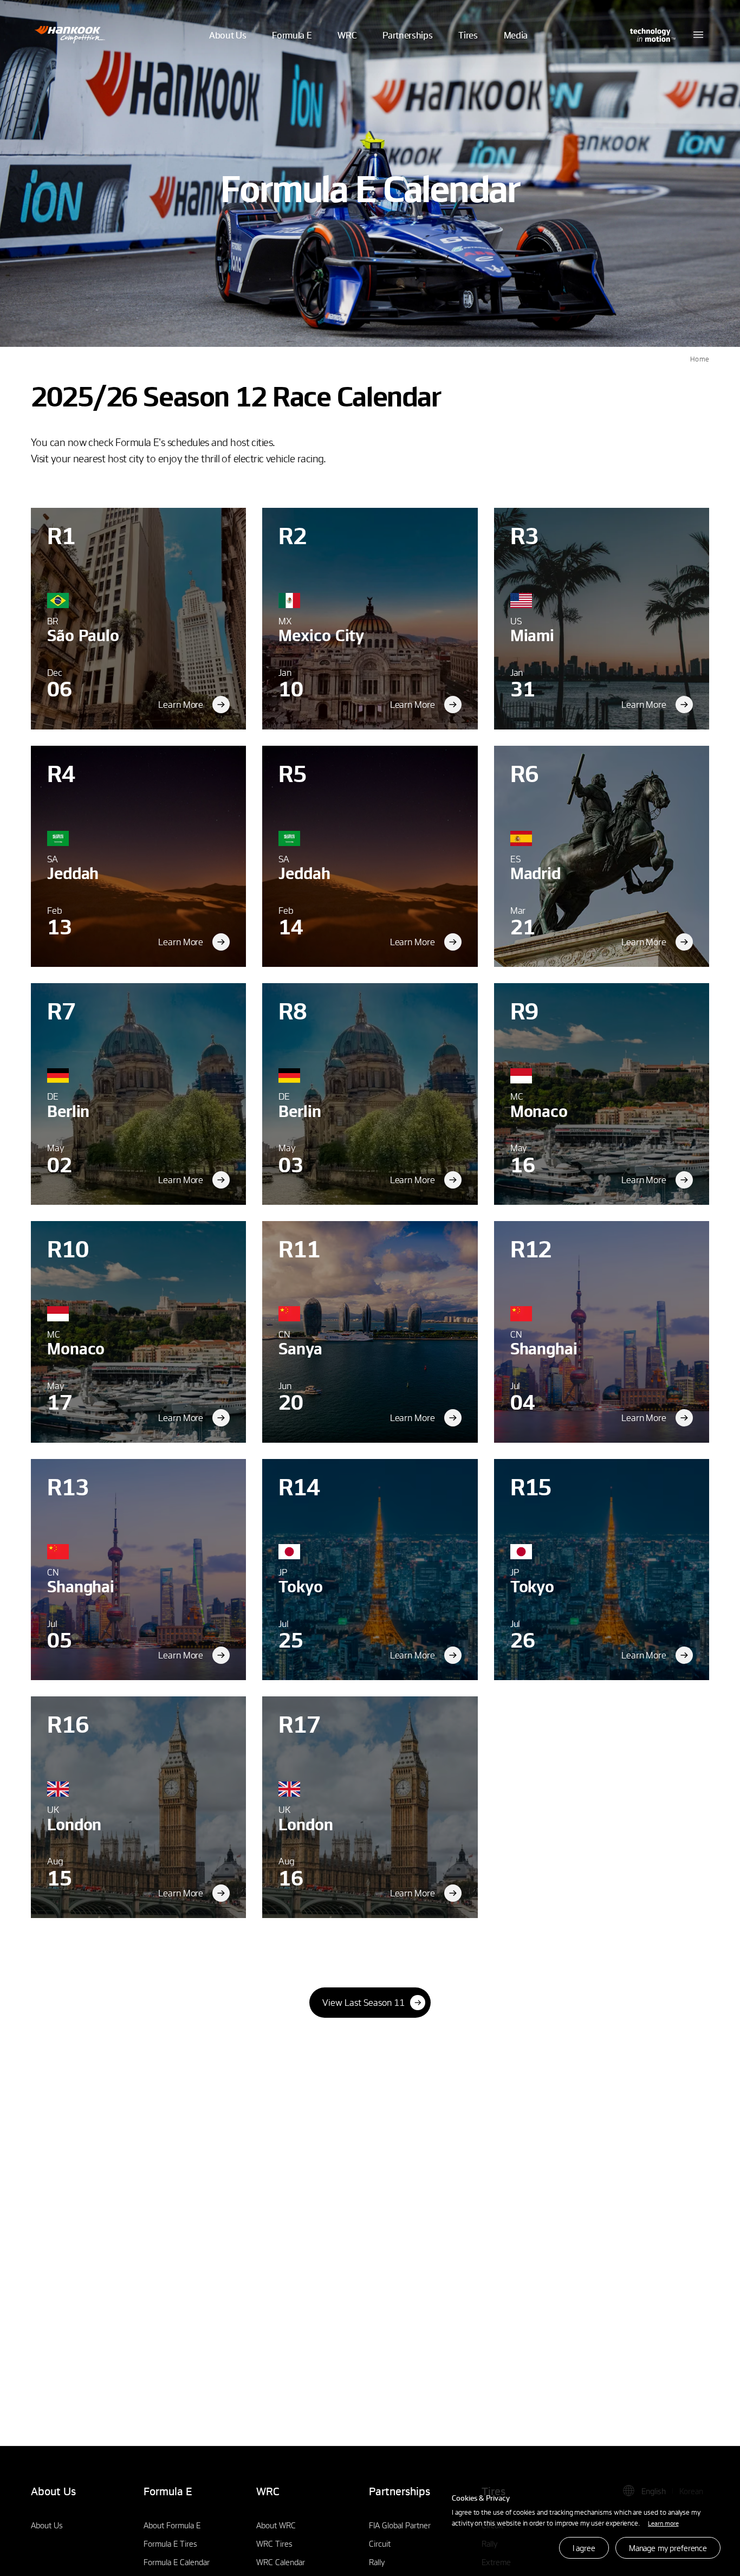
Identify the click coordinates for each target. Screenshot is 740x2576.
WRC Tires (274, 2543)
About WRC (276, 2525)
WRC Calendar (281, 2562)
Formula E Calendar (177, 2562)
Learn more (663, 2523)
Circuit (380, 2543)
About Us (47, 2525)
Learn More (181, 704)
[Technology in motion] (652, 35)
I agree (584, 2548)
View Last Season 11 (363, 2002)
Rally (377, 2562)
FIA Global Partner (400, 2525)
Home (700, 359)
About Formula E (172, 2525)
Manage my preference (668, 2548)
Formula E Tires (170, 2543)
